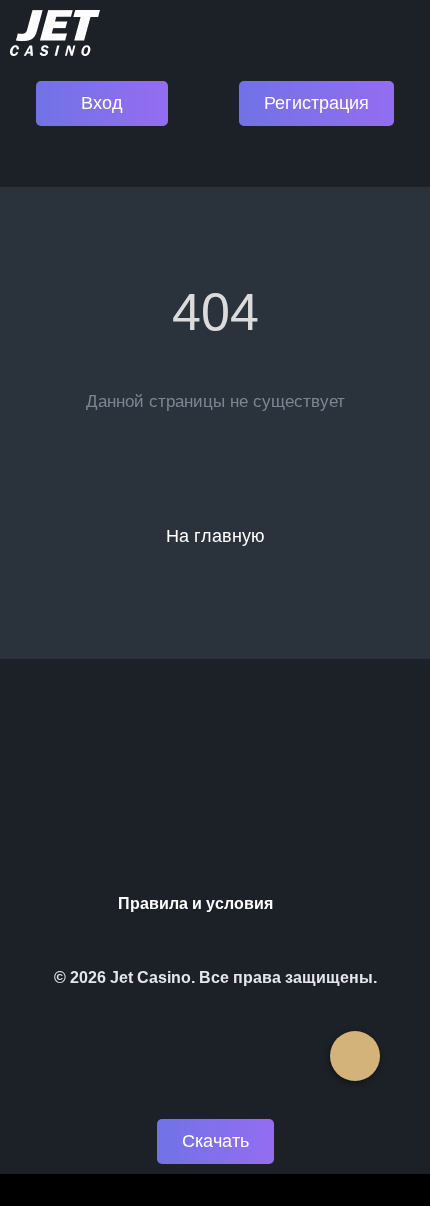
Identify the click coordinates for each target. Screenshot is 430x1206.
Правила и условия (195, 903)
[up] (355, 1056)
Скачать (215, 1141)
